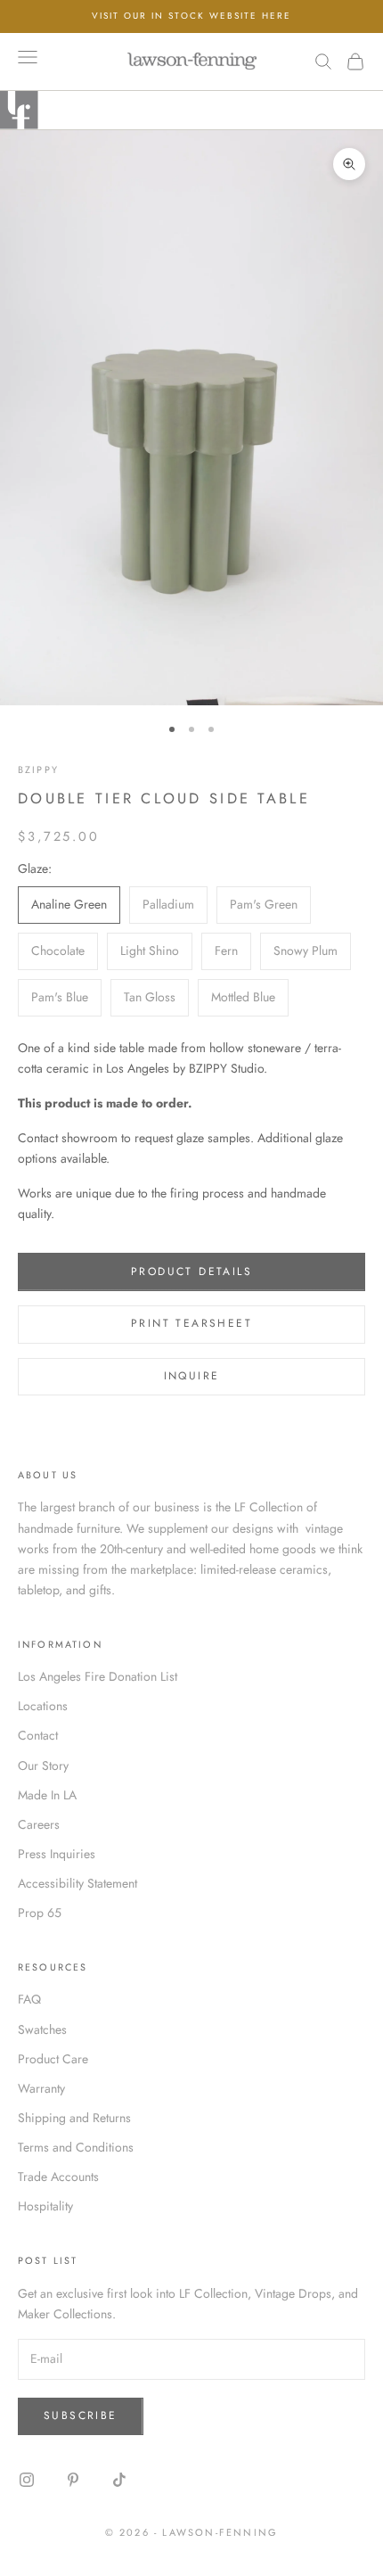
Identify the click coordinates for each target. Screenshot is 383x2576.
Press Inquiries (57, 1854)
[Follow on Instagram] (27, 2480)
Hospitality (45, 2206)
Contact (38, 1735)
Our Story (43, 1765)
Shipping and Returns (74, 2118)
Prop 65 (40, 1913)
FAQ (29, 1999)
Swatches (42, 2029)
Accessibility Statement (77, 1883)
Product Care (53, 2059)
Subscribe (81, 2416)
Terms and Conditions (76, 2147)
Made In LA (47, 1795)
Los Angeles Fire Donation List (98, 1676)
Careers (39, 1824)
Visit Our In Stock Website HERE (191, 16)
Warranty (41, 2088)
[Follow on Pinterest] (73, 2480)
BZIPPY (38, 770)
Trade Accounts (58, 2177)
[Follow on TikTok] (119, 2480)
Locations (43, 1706)
